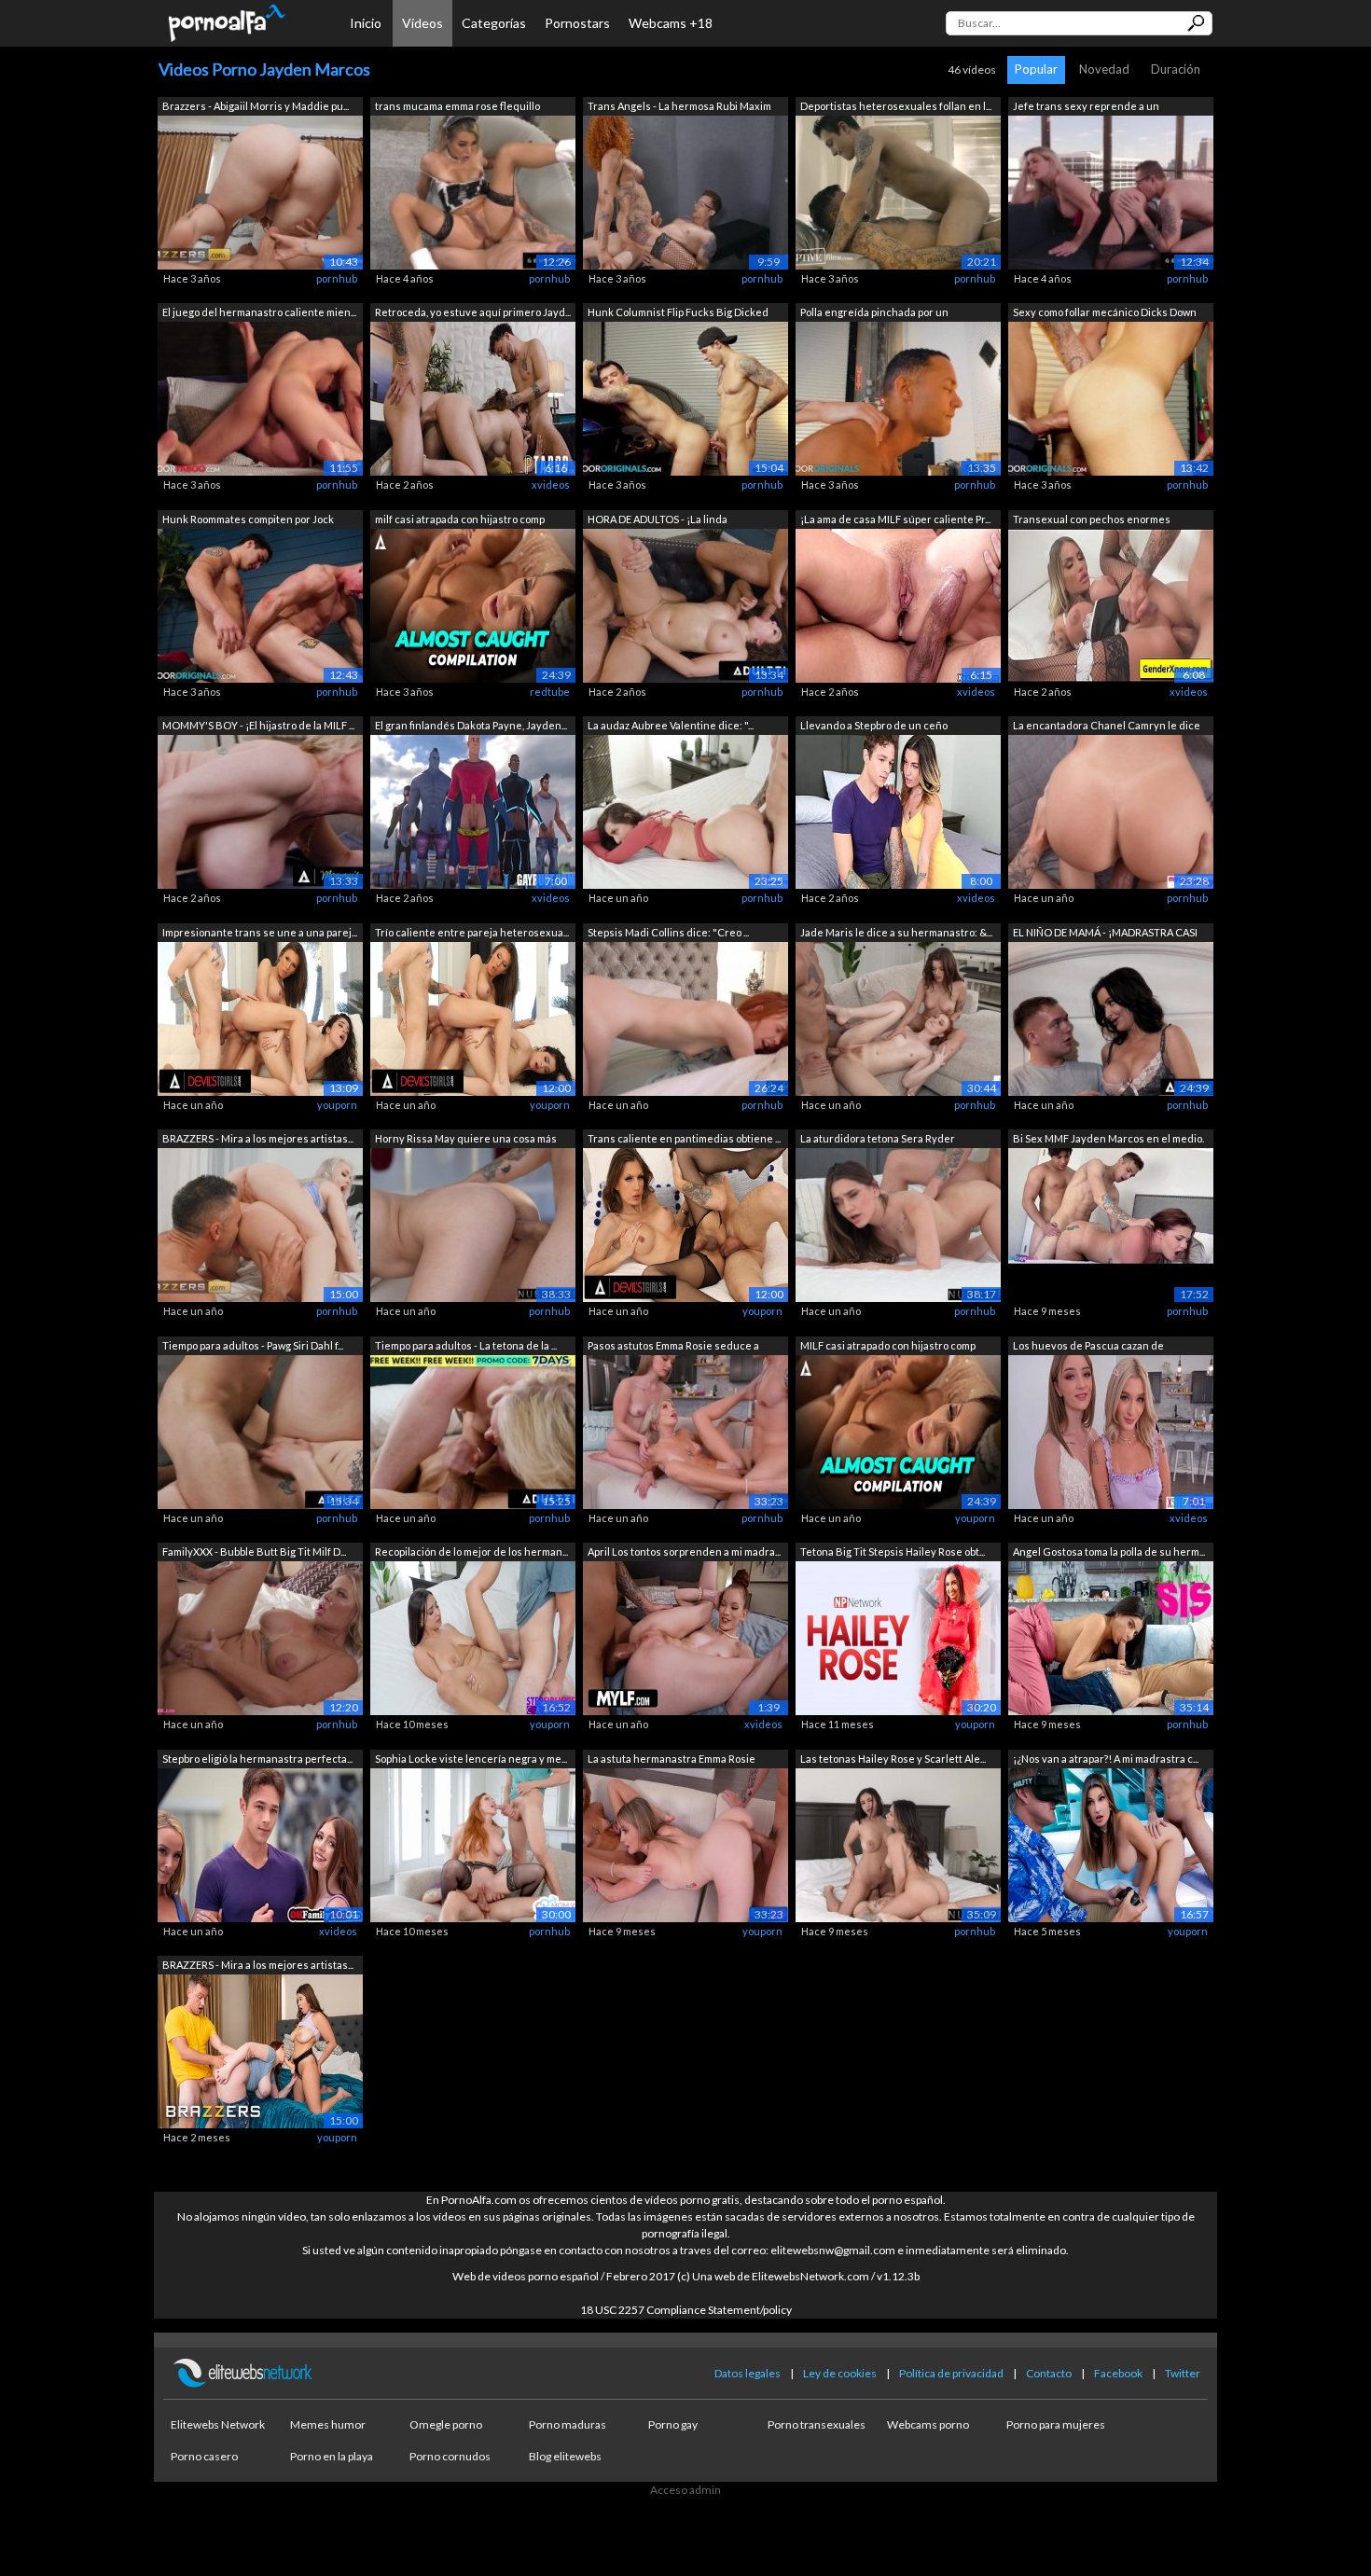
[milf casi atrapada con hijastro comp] (473, 604)
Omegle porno (446, 2424)
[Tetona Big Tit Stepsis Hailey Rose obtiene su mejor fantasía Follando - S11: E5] (898, 1637)
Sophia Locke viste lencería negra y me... (471, 1759)
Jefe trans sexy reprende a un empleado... (1086, 108)
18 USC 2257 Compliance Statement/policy (686, 2310)
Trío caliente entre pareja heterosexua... (472, 932)
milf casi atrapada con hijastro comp (460, 519)
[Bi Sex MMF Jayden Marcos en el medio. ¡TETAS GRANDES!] (1111, 1224)
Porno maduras (568, 2424)
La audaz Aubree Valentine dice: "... (671, 725)
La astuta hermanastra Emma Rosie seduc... (672, 1760)
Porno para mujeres (1056, 2424)
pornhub (337, 278)
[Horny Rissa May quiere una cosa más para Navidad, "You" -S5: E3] (473, 1224)
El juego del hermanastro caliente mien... (259, 312)
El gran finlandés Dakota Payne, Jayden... (471, 725)
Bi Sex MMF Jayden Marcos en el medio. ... (1108, 1140)
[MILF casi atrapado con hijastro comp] (898, 1430)
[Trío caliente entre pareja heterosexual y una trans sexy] (473, 1017)
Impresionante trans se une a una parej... (260, 932)
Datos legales (748, 2373)
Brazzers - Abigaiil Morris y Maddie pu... (256, 106)
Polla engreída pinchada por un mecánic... (874, 314)
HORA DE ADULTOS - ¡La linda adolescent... (658, 521)
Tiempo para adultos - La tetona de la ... (466, 1345)
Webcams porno (928, 2424)
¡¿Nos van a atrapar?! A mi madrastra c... (1106, 1759)
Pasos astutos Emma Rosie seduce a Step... (673, 1347)
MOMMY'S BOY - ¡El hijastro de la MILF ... (258, 725)
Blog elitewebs (565, 2456)
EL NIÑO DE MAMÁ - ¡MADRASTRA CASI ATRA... (1105, 934)
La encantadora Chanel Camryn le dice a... (1107, 727)
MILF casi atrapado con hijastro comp (888, 1345)
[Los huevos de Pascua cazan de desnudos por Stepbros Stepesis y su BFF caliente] (1111, 1430)
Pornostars (577, 23)
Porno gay (673, 2424)
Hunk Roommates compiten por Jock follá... (248, 521)
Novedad (1104, 69)
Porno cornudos (450, 2456)
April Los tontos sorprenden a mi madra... (684, 1551)
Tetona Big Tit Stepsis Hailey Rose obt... (893, 1551)
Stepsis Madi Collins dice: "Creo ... (668, 932)
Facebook (1118, 2373)
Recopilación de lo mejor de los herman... (471, 1551)
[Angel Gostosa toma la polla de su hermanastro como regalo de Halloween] (1111, 1637)
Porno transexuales (817, 2424)
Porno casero (204, 2456)
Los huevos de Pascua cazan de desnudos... (1088, 1347)
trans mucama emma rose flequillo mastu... (457, 108)
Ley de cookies (840, 2373)
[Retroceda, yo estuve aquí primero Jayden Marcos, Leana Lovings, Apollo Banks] (473, 398)
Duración (1176, 69)
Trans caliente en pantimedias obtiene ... (684, 1138)
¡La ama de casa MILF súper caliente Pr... (895, 519)
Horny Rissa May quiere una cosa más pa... (466, 1140)
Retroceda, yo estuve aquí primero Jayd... (473, 312)
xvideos (551, 485)
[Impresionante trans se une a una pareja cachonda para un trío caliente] (260, 1017)
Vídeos (422, 23)
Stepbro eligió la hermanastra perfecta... (257, 1759)
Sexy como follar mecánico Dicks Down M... (1105, 314)
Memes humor (328, 2424)
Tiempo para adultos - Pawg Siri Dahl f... (253, 1345)
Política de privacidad (951, 2373)
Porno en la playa (332, 2456)
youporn (337, 1105)
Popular (1036, 69)
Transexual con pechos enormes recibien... (1092, 521)
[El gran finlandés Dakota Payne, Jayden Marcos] (473, 811)
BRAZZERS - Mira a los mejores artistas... (258, 1138)
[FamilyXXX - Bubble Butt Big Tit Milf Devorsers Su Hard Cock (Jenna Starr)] (260, 1637)
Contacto (1049, 2373)
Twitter (1183, 2373)
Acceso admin (685, 2490)
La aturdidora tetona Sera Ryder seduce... (878, 1140)
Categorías (494, 23)
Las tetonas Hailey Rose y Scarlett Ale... (893, 1759)
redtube (550, 692)
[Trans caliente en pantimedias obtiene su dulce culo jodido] (685, 1224)
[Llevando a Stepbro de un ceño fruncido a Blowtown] (898, 811)
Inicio (366, 23)
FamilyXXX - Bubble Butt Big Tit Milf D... (254, 1551)
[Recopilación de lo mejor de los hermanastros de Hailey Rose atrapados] (473, 1637)
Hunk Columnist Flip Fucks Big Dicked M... (678, 314)
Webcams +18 (671, 23)
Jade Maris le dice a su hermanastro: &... (896, 932)
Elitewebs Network (218, 2424)
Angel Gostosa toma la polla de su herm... (1109, 1551)
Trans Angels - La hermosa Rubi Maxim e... (679, 108)
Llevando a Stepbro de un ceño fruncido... (874, 727)
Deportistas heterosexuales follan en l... (896, 106)
